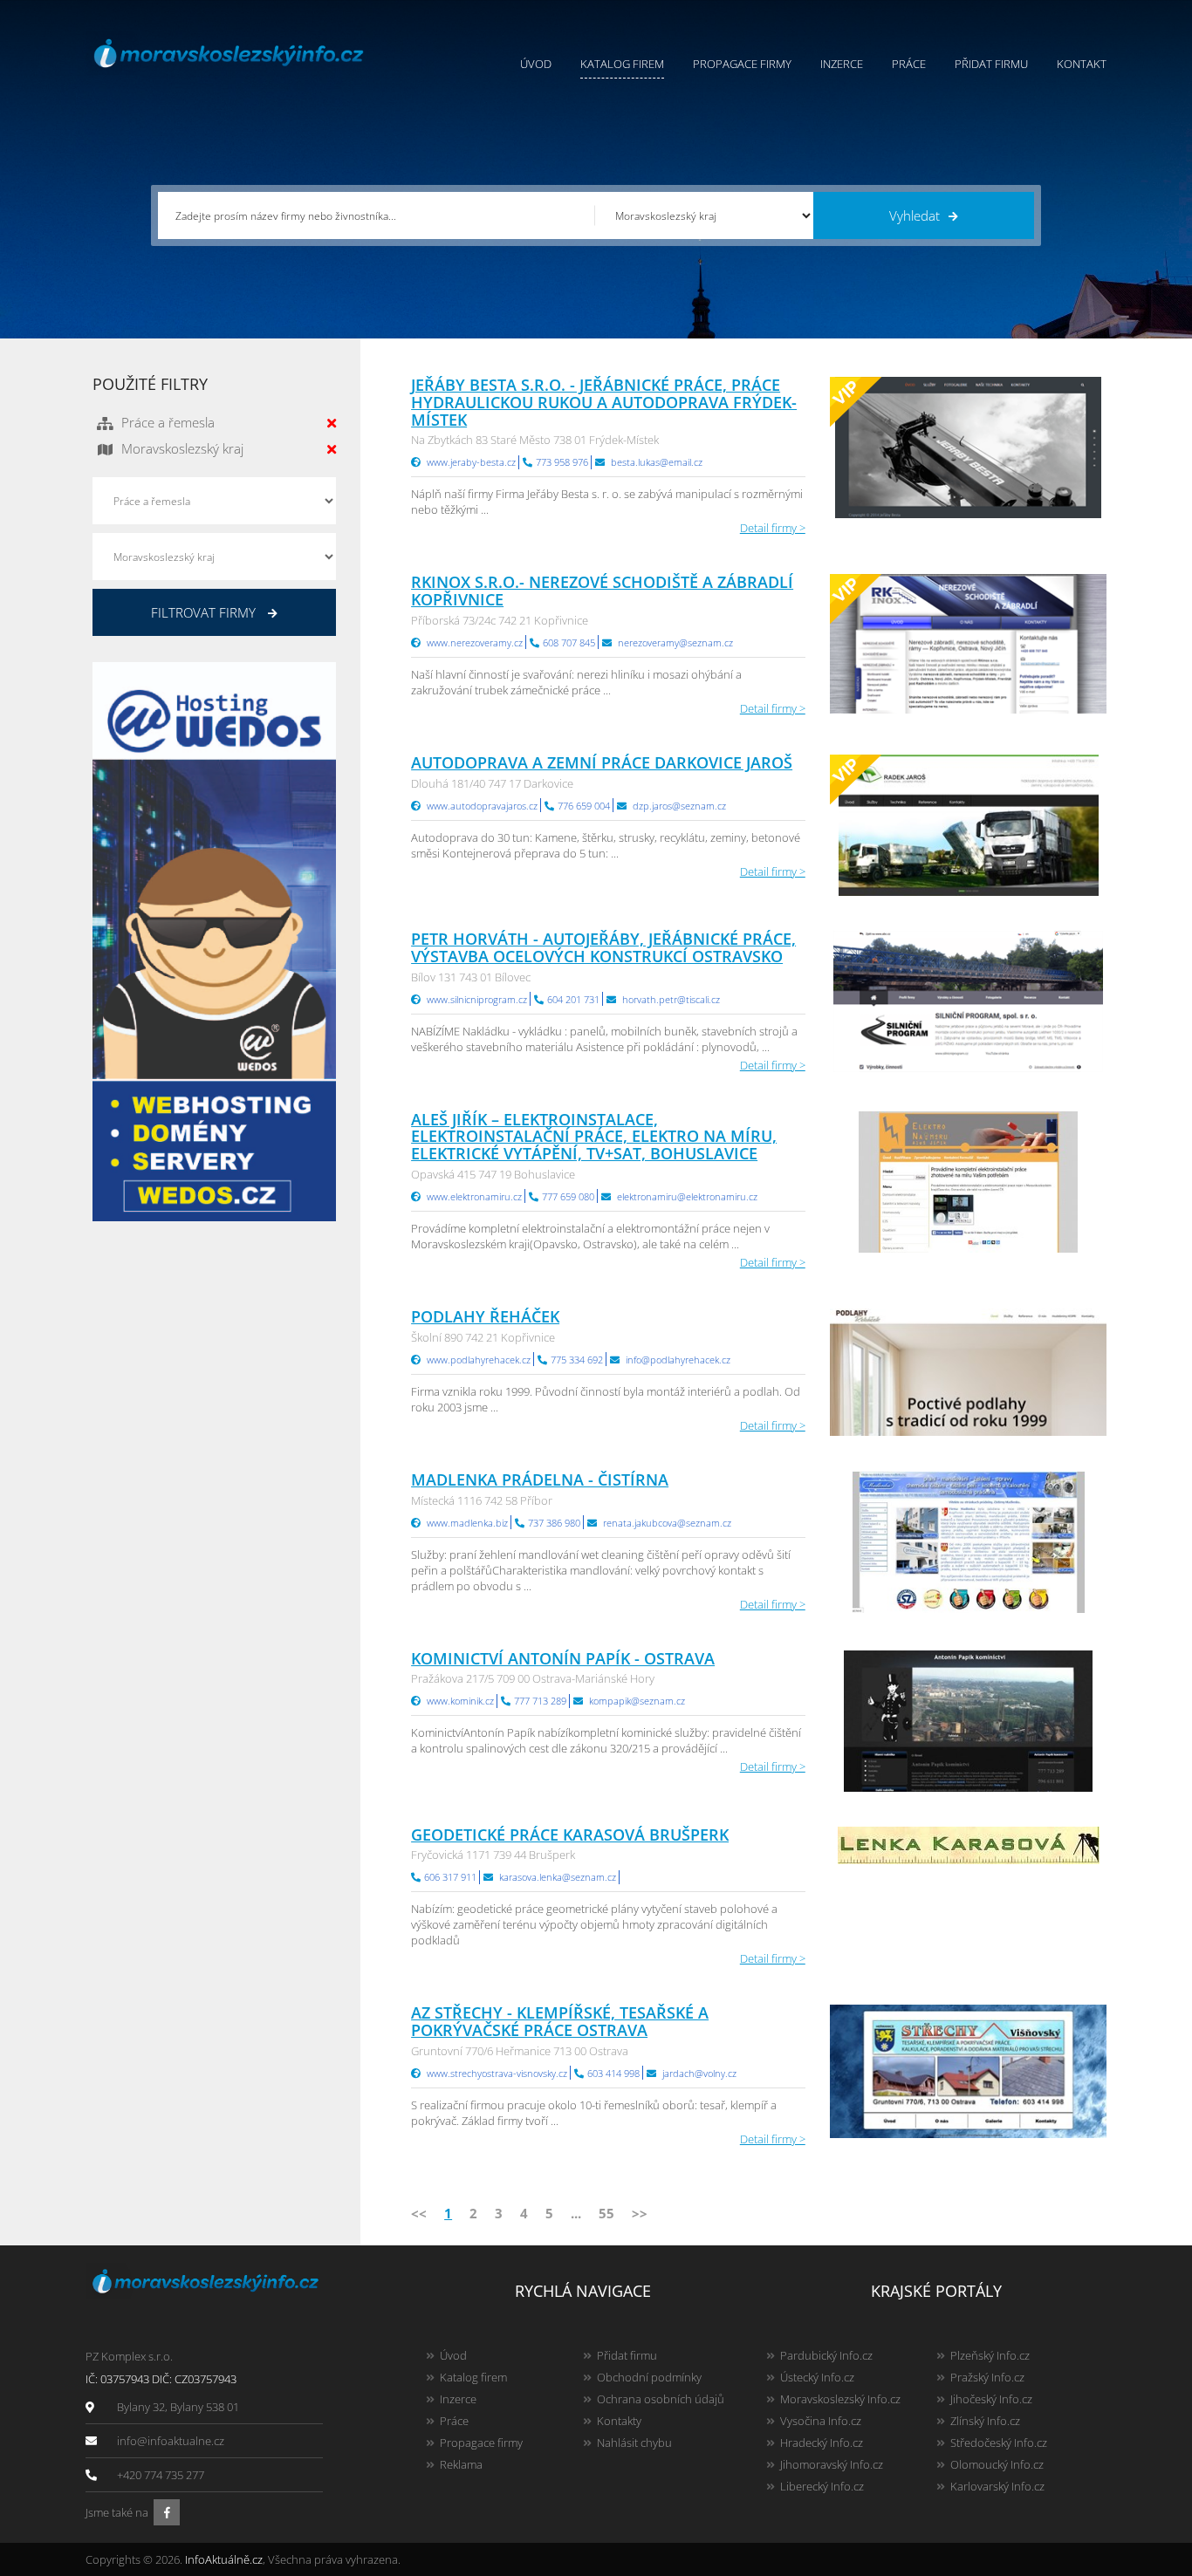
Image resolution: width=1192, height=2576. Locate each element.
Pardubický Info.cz (826, 2355)
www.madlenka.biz (467, 1523)
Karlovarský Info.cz (997, 2486)
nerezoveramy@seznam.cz (675, 642)
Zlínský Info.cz (985, 2421)
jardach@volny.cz (699, 2073)
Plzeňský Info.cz (990, 2355)
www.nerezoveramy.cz (475, 642)
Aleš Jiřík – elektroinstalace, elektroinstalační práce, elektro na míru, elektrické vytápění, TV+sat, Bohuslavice (594, 1137)
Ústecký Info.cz (817, 2377)
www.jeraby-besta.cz (471, 462)
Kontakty (619, 2421)
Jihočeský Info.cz (991, 2399)
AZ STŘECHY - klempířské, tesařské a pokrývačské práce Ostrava (560, 2021)
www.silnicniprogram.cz (477, 999)
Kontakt (1082, 64)
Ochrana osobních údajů (661, 2399)
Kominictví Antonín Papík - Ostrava (563, 1658)
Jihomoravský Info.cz (832, 2464)
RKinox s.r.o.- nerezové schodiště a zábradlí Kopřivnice (602, 591)
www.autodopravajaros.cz (482, 806)
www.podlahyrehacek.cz (479, 1360)
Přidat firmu (991, 64)
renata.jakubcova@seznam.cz (667, 1523)
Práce (909, 64)
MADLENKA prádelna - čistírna (540, 1479)
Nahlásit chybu (634, 2443)
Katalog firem (622, 64)
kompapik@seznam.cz (637, 1701)
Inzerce (842, 64)
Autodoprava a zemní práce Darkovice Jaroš (602, 762)
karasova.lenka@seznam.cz (558, 1877)
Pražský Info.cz (987, 2377)
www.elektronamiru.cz (474, 1196)
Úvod (536, 64)
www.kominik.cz (460, 1701)
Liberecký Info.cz (822, 2486)
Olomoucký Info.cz (997, 2464)
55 (606, 2213)
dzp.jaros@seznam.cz (679, 806)
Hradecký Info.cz (822, 2443)
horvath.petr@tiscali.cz (671, 999)
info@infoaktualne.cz (171, 2441)
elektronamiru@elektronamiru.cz (687, 1196)
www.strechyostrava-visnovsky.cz (497, 2073)
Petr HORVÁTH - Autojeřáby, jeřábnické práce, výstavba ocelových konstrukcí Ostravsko (603, 947)
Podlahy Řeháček (485, 1316)
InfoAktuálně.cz (224, 2559)
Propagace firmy (742, 64)
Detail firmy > (773, 528)
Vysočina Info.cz (821, 2421)
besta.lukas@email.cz (657, 462)
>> (640, 2213)
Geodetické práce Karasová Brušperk (570, 1835)
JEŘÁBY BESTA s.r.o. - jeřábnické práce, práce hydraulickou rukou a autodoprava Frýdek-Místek (604, 402)
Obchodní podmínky (649, 2377)
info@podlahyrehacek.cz (678, 1360)
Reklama (461, 2464)
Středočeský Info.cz (999, 2443)
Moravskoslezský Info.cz (840, 2399)
